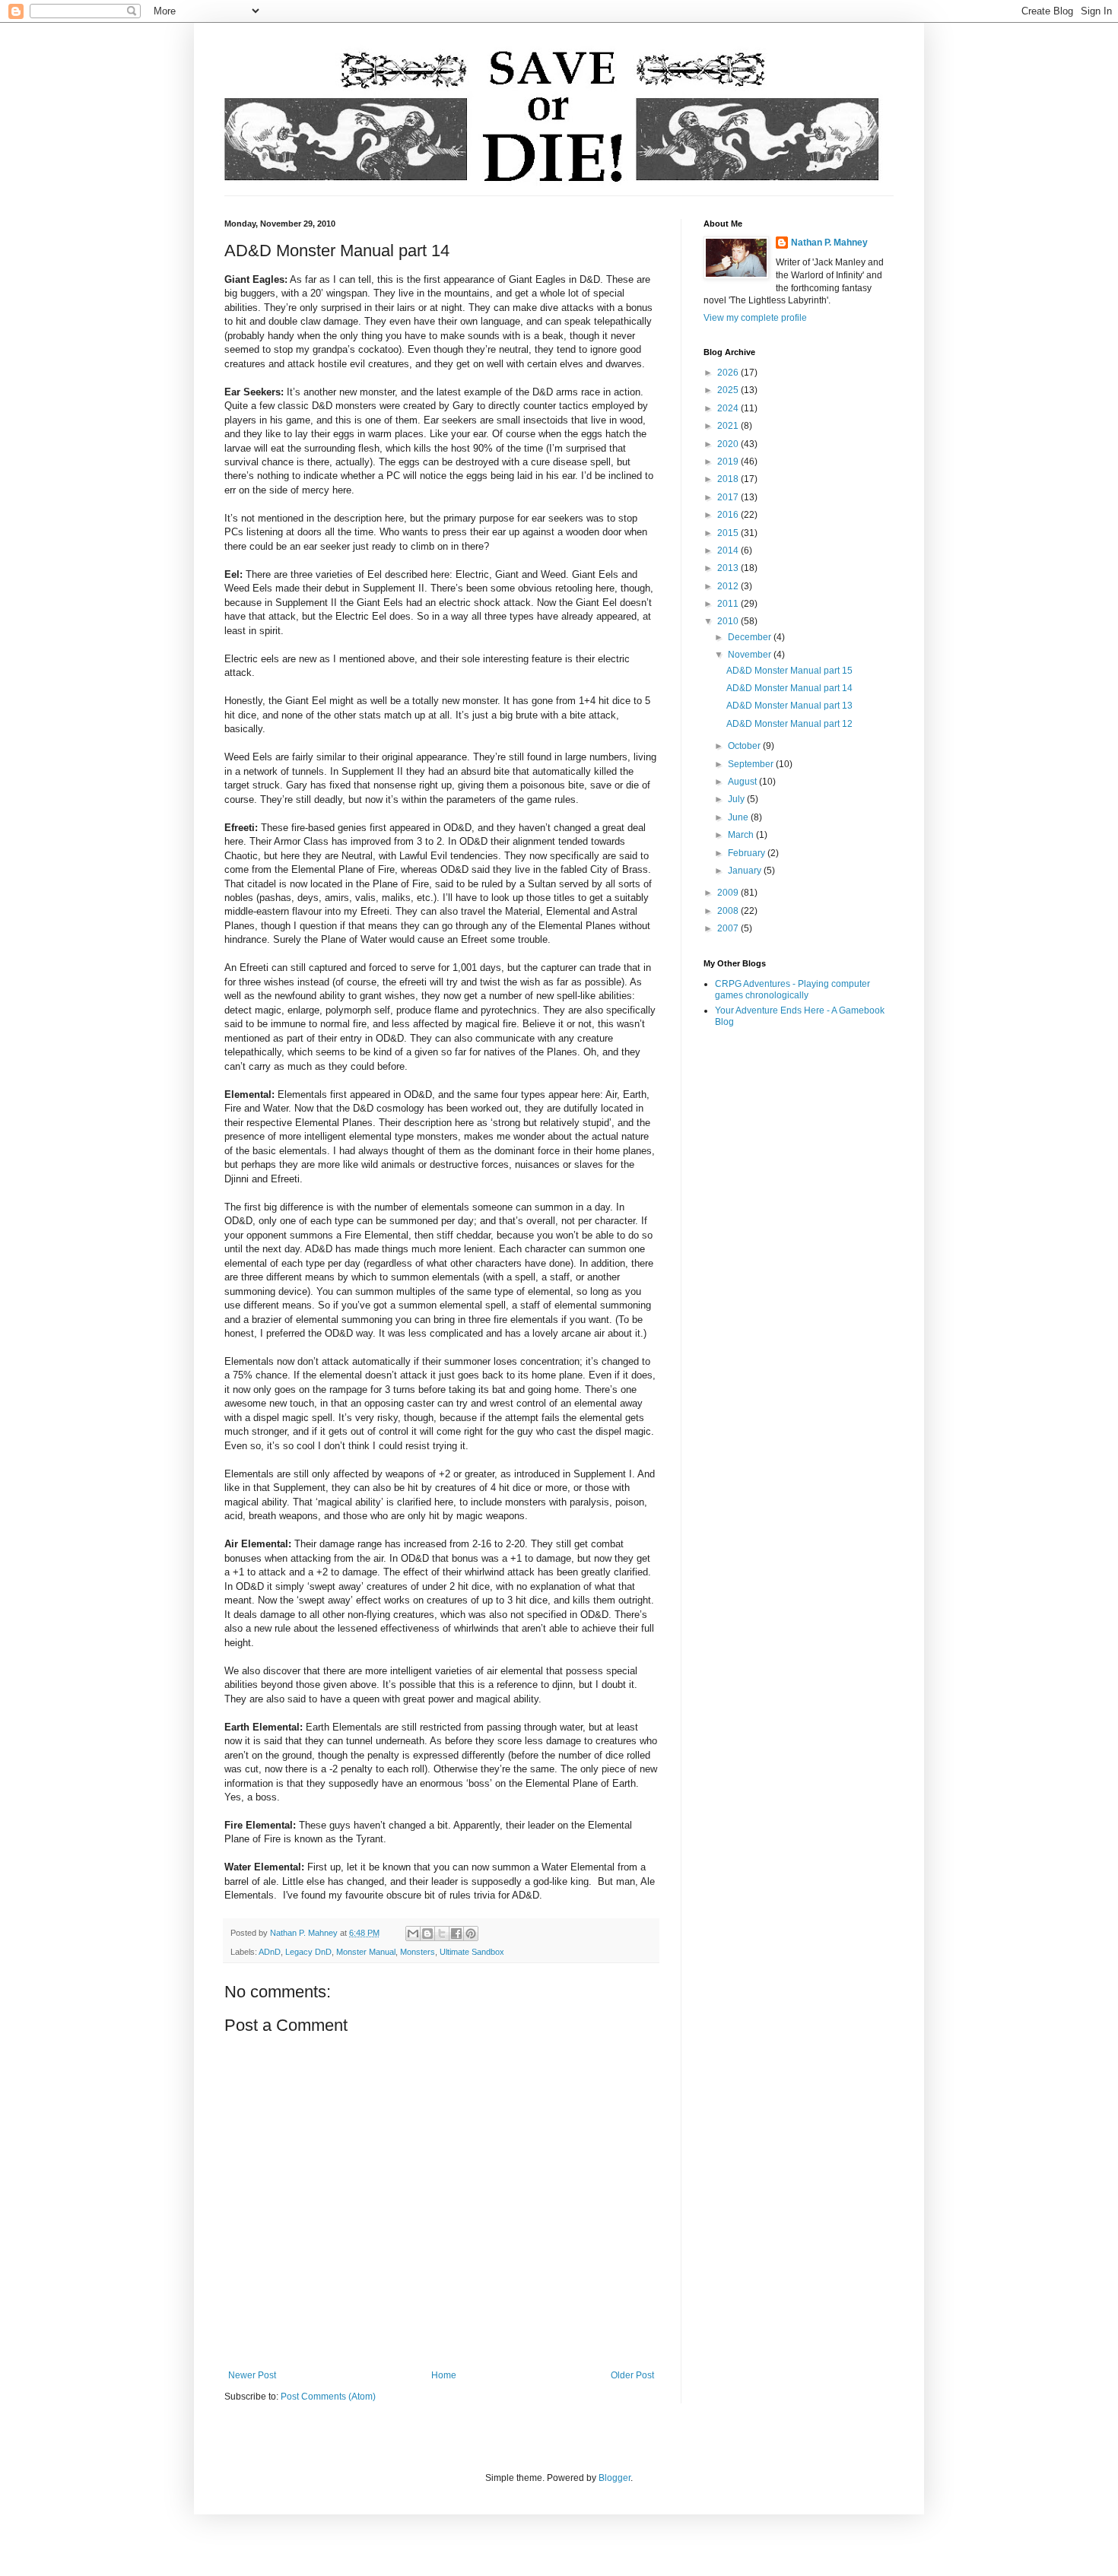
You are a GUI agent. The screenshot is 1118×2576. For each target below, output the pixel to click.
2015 (729, 533)
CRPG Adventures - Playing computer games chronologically (792, 989)
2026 (729, 373)
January (746, 871)
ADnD (270, 1952)
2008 (729, 911)
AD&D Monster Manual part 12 (789, 724)
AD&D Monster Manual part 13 (789, 706)
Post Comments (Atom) (328, 2397)
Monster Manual (366, 1952)
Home (444, 2375)
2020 (729, 444)
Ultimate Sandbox (472, 1952)
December (751, 637)
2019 (729, 462)
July (737, 799)
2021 (729, 426)
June (739, 817)
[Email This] (413, 1934)
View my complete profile (755, 318)
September (752, 764)
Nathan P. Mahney (829, 243)
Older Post (632, 2375)
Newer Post (252, 2375)
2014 (729, 550)
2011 (729, 604)
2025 (729, 390)
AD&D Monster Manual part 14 (789, 688)
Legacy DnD (308, 1952)
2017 (729, 497)
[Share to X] (442, 1934)
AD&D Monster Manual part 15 (789, 671)
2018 (729, 479)
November (751, 655)
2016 (729, 515)
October (745, 746)
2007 (729, 928)
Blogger (615, 2478)
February (748, 853)
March (742, 835)
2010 (729, 621)
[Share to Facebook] (456, 1934)
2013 (729, 568)
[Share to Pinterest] (471, 1934)
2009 (729, 893)
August (743, 782)
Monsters (418, 1952)
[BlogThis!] (427, 1934)
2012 (729, 586)
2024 (729, 408)
